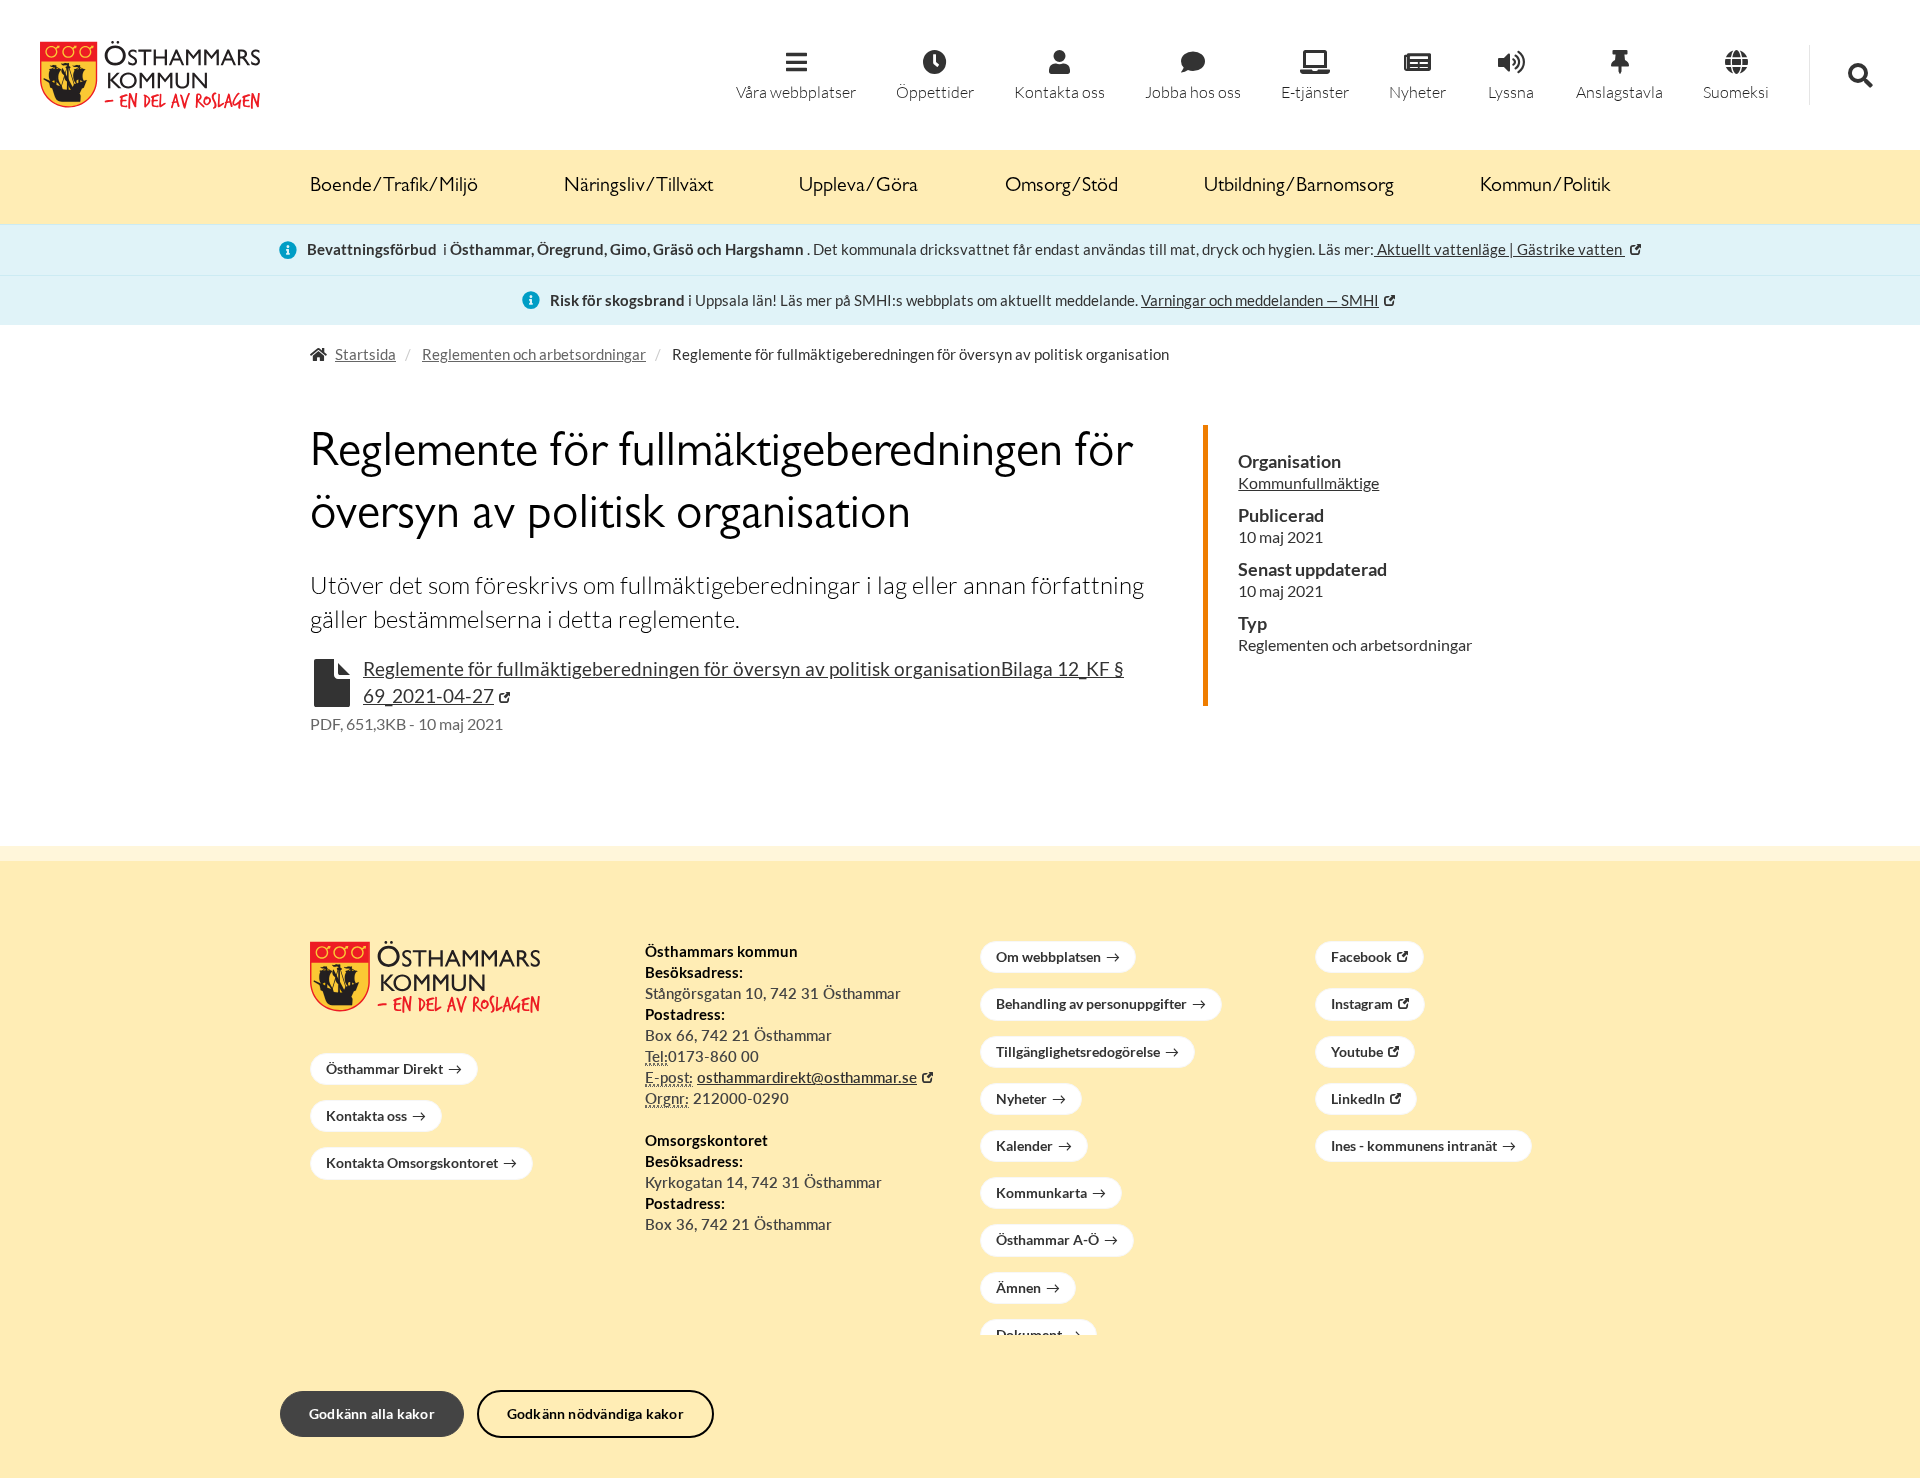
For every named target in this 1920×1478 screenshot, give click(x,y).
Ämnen (1018, 1287)
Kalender (1024, 1145)
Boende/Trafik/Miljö (394, 187)
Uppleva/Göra (858, 187)
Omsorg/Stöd (1061, 187)
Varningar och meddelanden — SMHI (1260, 300)
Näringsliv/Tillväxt (638, 187)
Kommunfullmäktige (1308, 482)
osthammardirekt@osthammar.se (807, 1077)
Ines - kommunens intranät (1414, 1145)
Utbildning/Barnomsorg (1299, 187)
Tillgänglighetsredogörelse (1078, 1051)
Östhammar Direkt (384, 1068)
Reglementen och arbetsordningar (534, 354)
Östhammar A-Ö (1047, 1239)
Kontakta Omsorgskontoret (412, 1162)
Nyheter (1021, 1098)
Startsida (365, 354)
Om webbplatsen (1048, 956)
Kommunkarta (1041, 1192)
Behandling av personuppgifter (1091, 1003)
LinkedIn (1358, 1098)
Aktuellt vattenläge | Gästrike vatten (1499, 249)
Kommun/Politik (1545, 187)
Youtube (1357, 1051)
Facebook (1361, 956)
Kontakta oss (366, 1115)
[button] (796, 76)
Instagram (1362, 1003)
